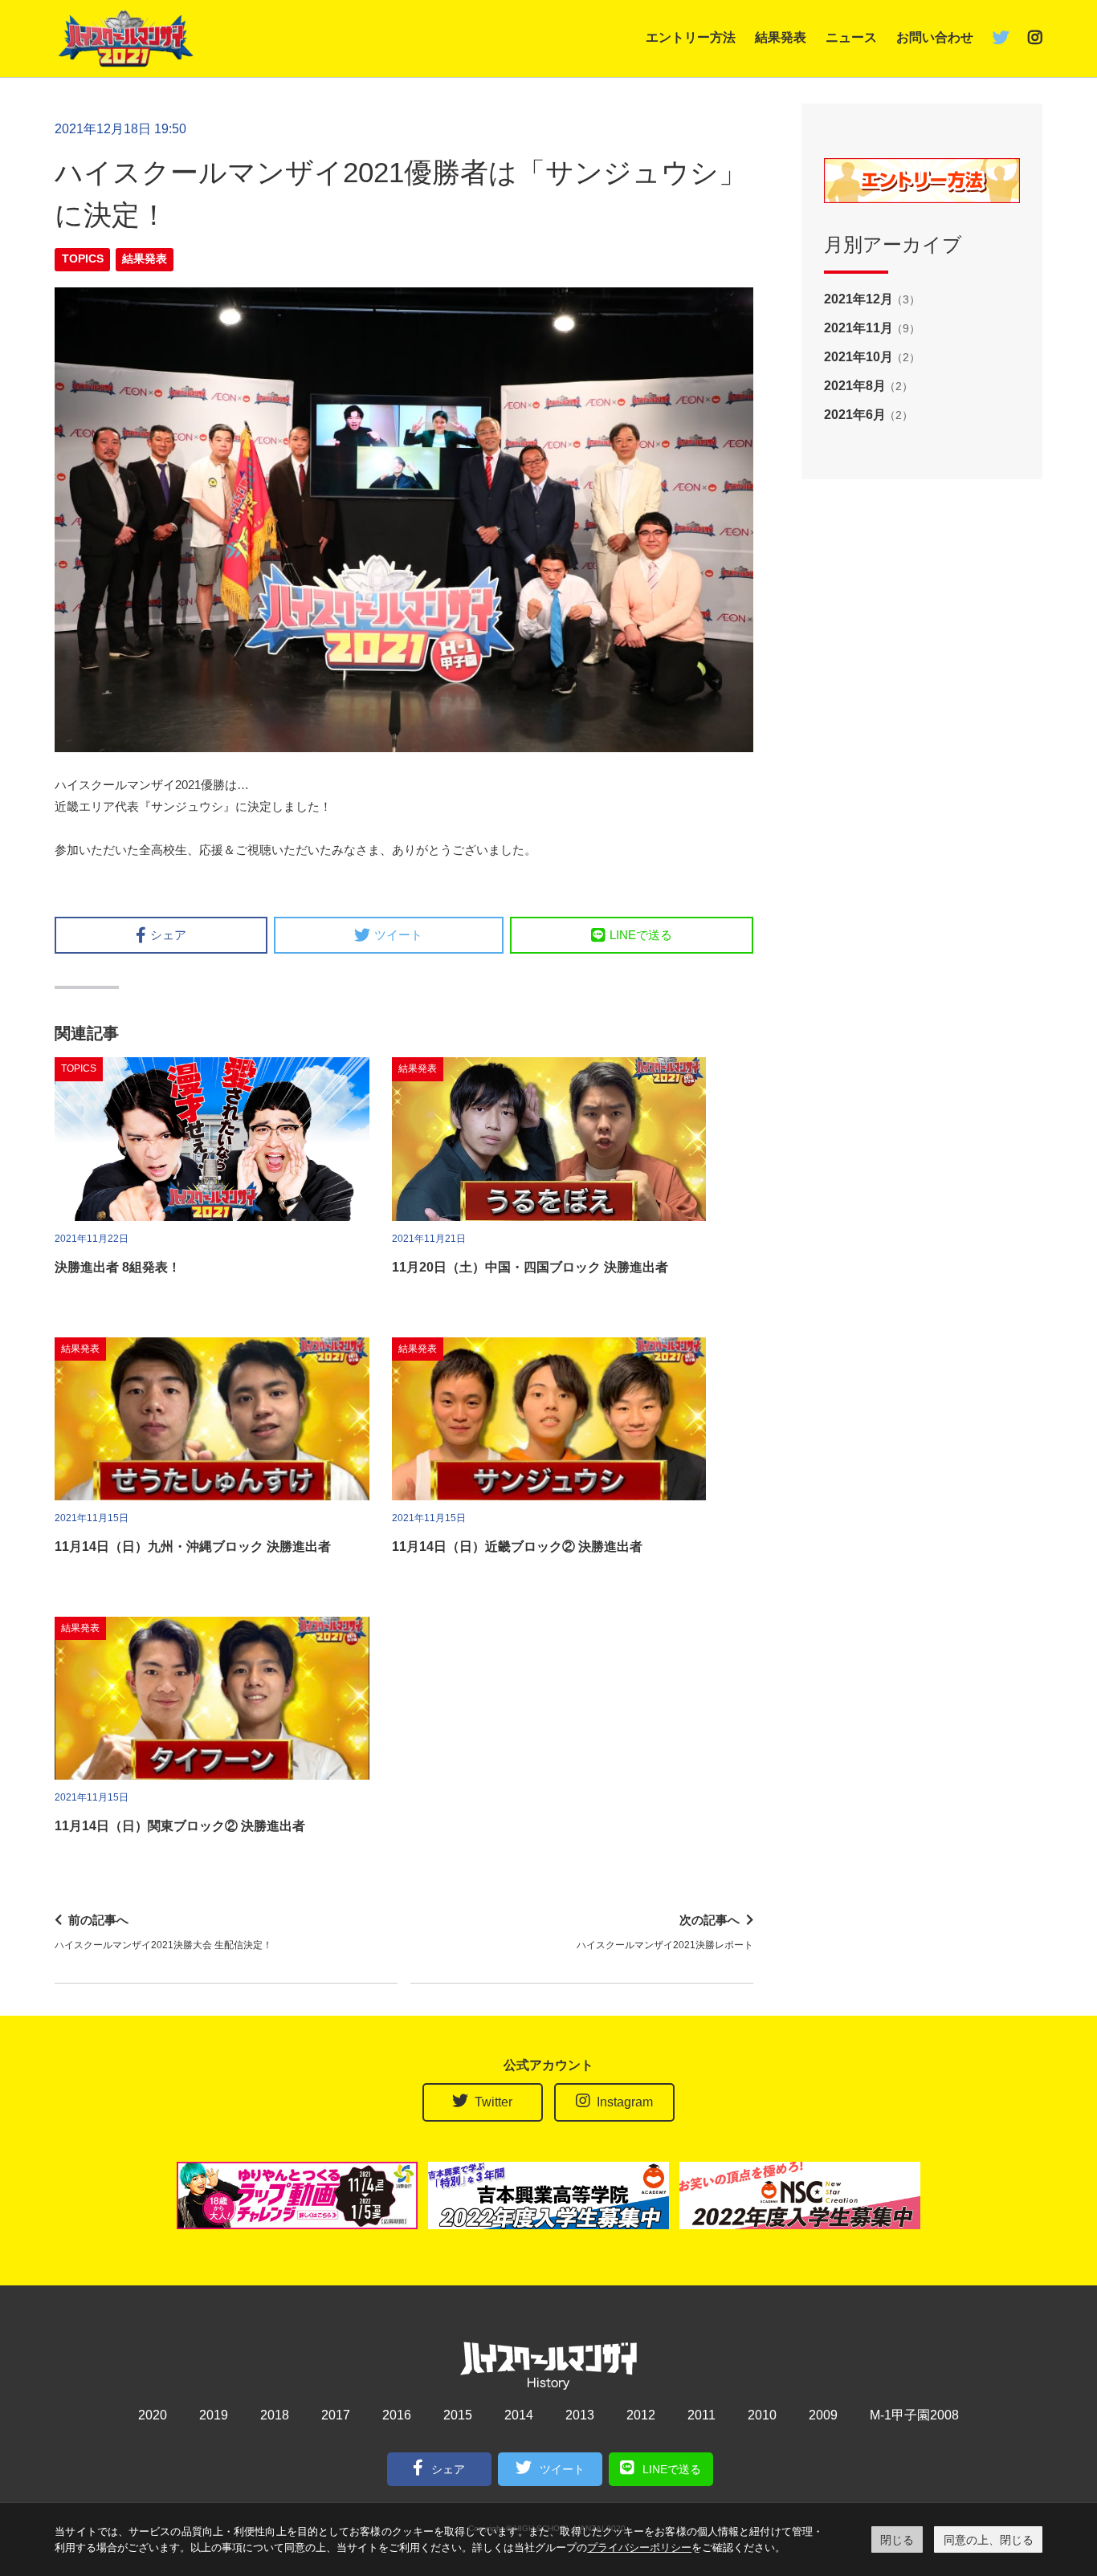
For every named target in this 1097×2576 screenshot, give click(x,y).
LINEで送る (641, 935)
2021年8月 (855, 386)
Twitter (493, 2102)
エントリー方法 (691, 37)
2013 (580, 2415)
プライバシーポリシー (639, 2547)
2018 (275, 2415)
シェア (168, 935)
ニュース (851, 37)
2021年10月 (858, 357)
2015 (458, 2415)
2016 (397, 2415)
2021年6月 (855, 415)
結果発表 (781, 37)
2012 (641, 2415)
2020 (153, 2415)
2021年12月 (858, 299)
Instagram (625, 2102)
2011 (701, 2415)
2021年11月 (858, 328)
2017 (336, 2415)
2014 (519, 2415)
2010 (762, 2415)
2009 (823, 2415)
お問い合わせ (935, 37)
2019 (214, 2415)
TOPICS (83, 259)
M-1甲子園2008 (914, 2415)
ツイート (398, 935)
